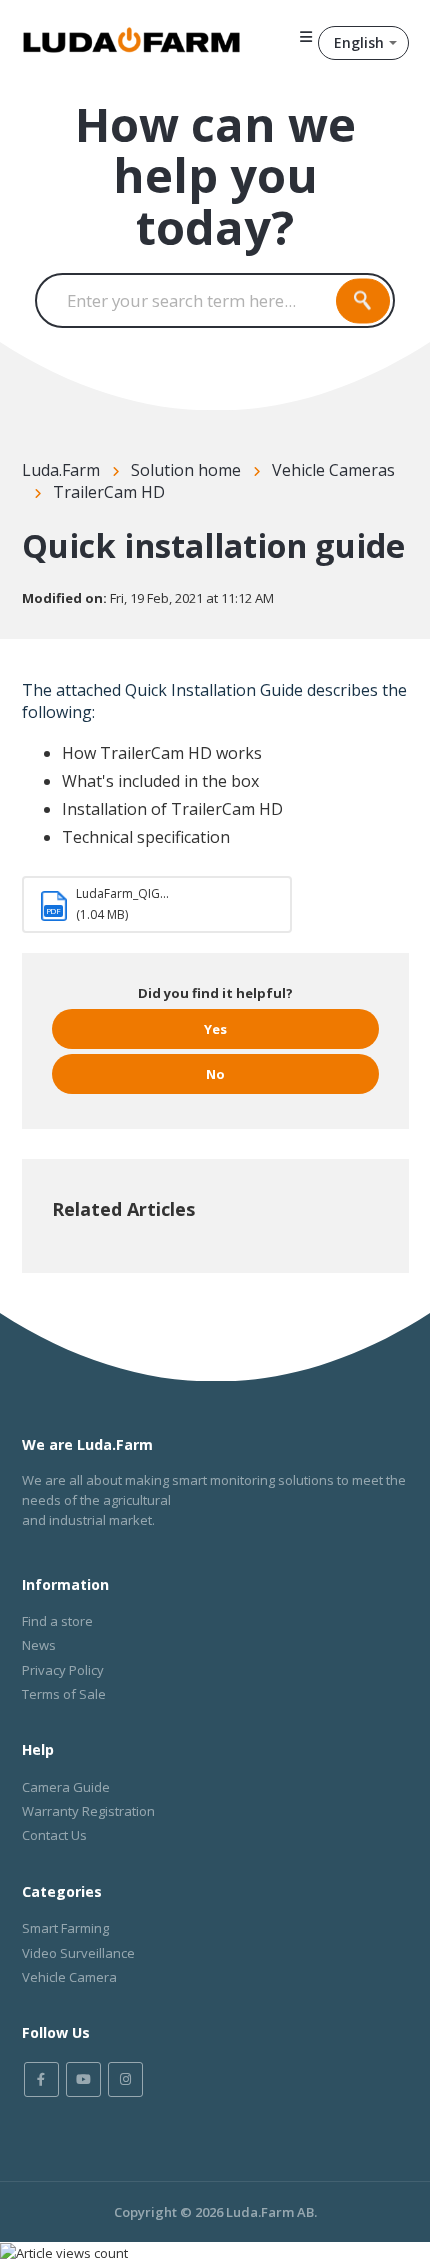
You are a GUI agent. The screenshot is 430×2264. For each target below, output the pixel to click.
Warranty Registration (88, 1811)
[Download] (178, 1142)
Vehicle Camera (69, 1977)
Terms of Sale (64, 1694)
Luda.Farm (61, 470)
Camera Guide (66, 1787)
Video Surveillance (78, 1953)
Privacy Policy (63, 1670)
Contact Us (54, 1835)
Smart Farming (65, 1928)
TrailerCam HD (109, 492)
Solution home (186, 470)
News (39, 1645)
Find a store (57, 1621)
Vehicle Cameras (333, 470)
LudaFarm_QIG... (122, 893)
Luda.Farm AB (270, 2212)
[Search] (363, 300)
